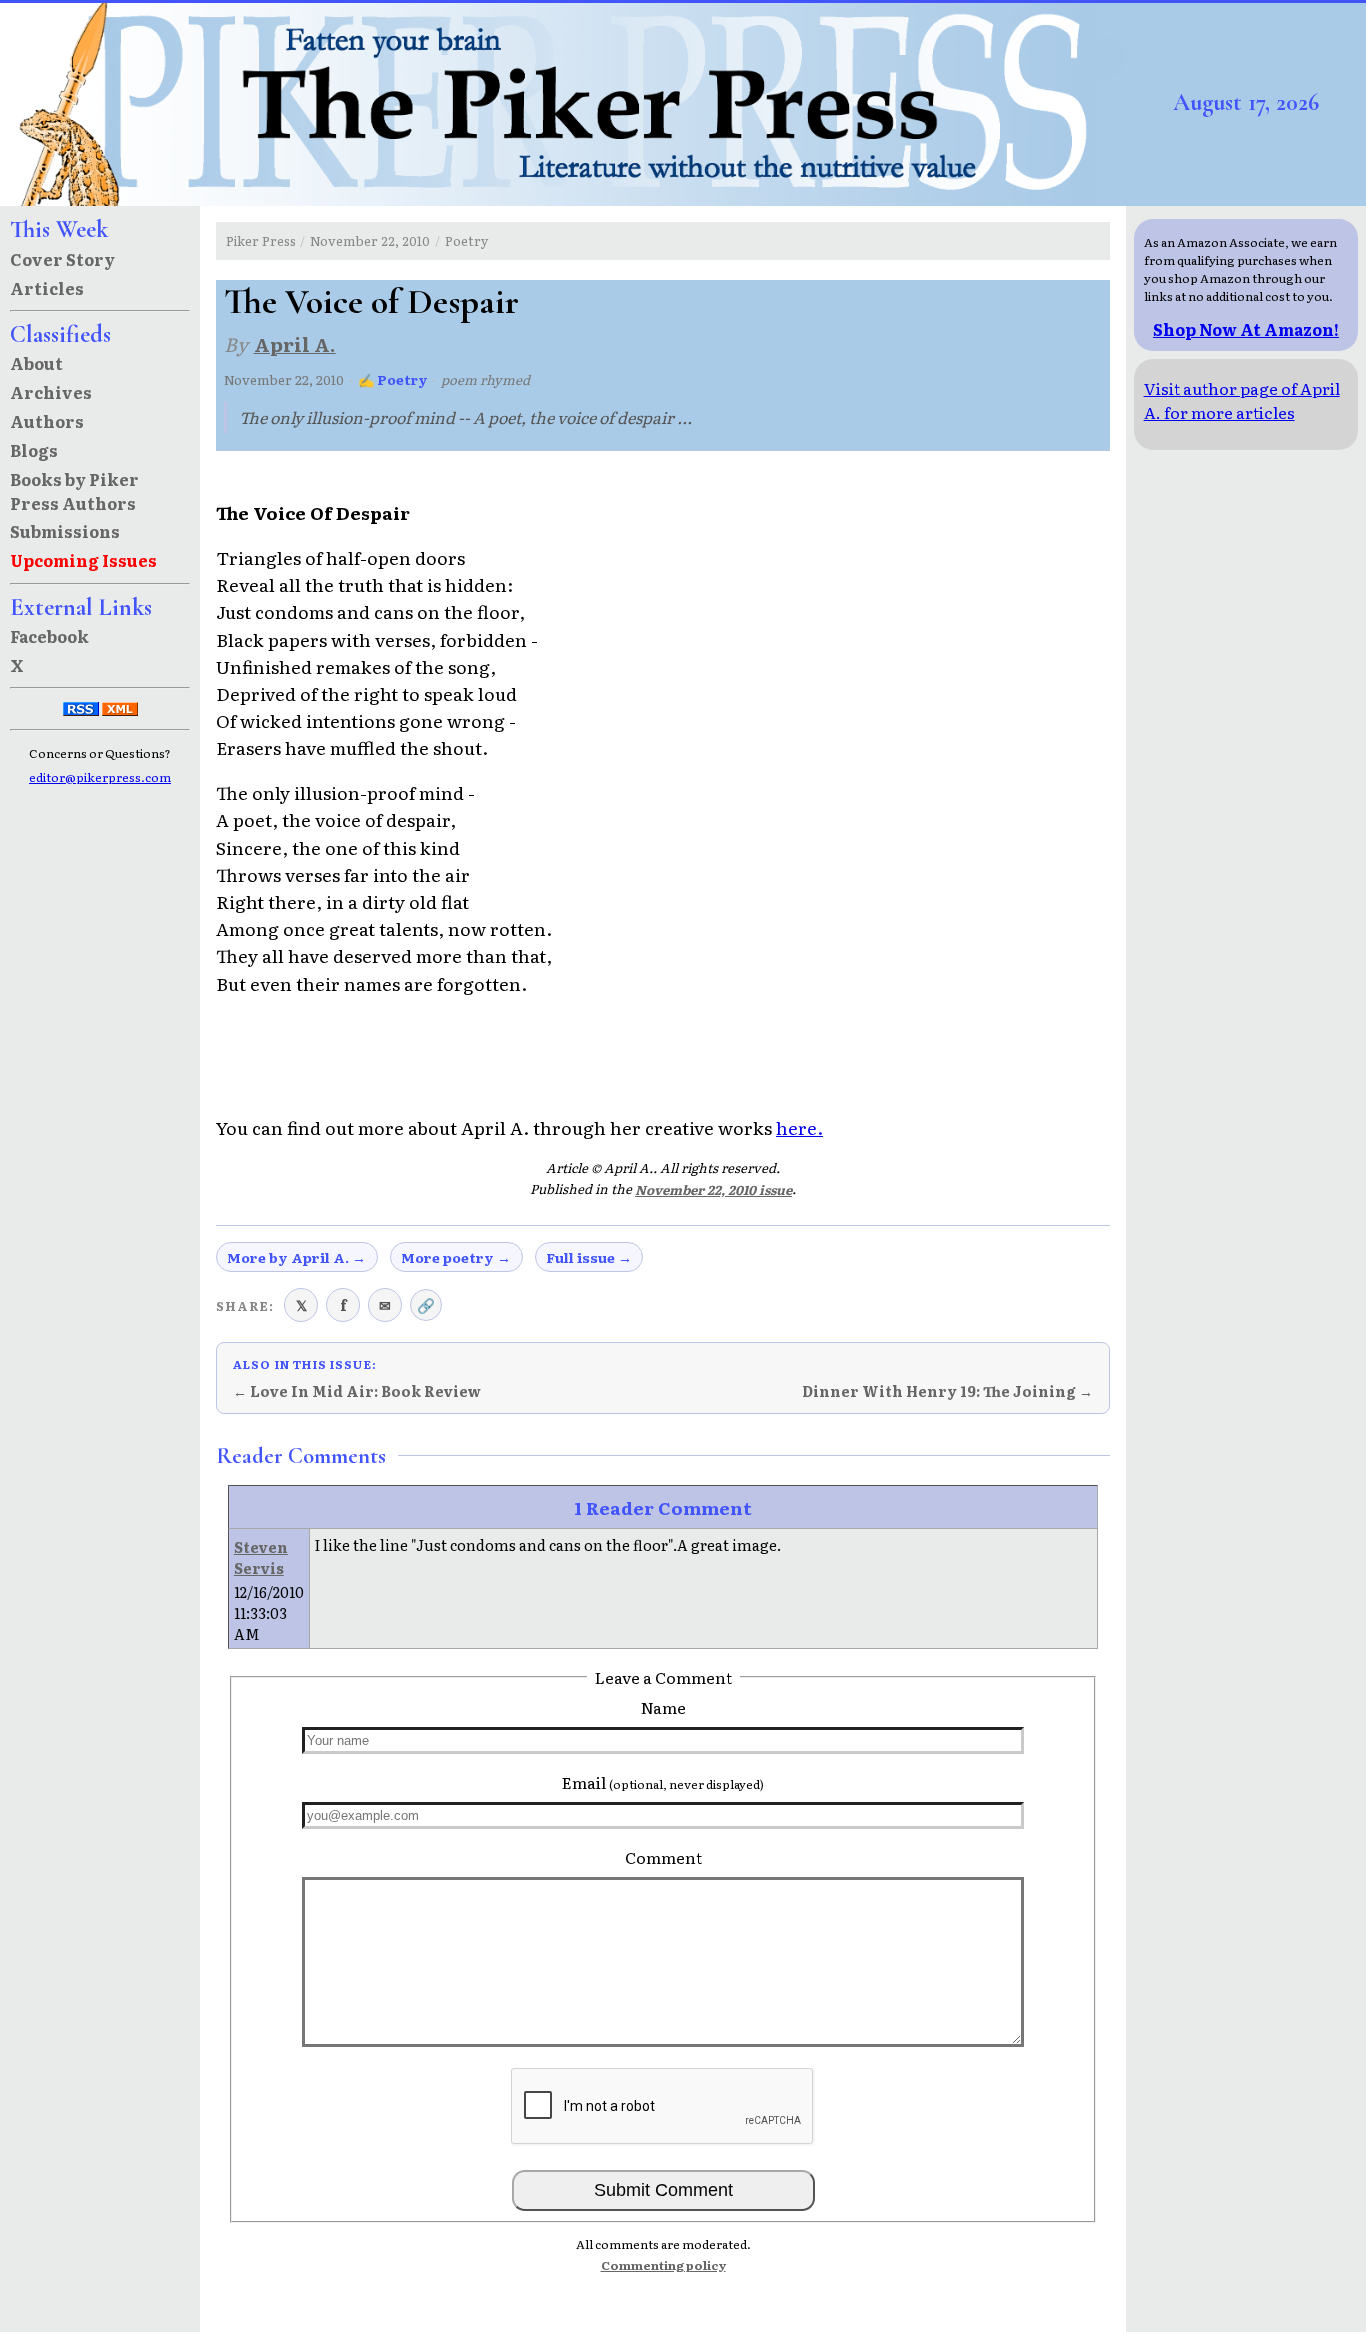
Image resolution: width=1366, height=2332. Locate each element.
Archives (51, 392)
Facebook (49, 636)
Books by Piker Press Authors (74, 491)
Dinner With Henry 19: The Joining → (947, 1391)
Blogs (34, 450)
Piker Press (261, 240)
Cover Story (62, 259)
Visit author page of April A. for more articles (1242, 400)
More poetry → (456, 1257)
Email (663, 1782)
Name (663, 1707)
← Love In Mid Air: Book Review (357, 1391)
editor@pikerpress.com (100, 777)
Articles (47, 288)
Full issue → (589, 1257)
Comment (663, 1857)
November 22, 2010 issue (713, 1189)
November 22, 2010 (370, 240)
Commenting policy (663, 2265)
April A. (295, 343)
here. (799, 1127)
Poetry (466, 240)
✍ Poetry (393, 379)
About (36, 363)
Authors (47, 421)
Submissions (65, 531)
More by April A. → (296, 1257)
